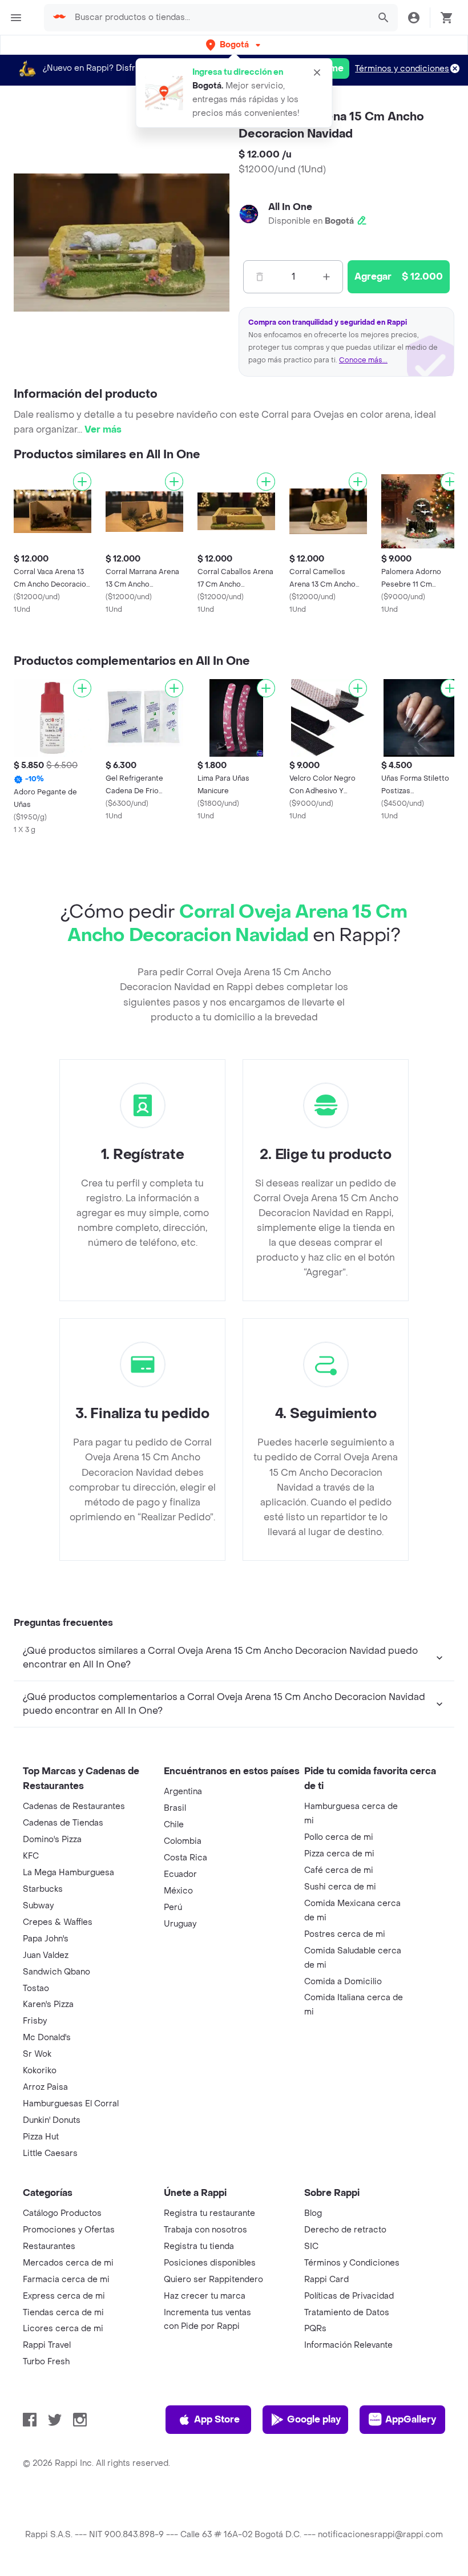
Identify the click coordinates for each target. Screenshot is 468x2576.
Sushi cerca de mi (340, 1887)
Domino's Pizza (52, 1840)
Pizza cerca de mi (339, 1854)
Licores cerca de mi (63, 2329)
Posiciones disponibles (210, 2263)
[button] (234, 45)
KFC (31, 1856)
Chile (174, 1825)
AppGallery (411, 2419)
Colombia (183, 1841)
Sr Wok (37, 2054)
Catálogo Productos (62, 2213)
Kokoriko (40, 2071)
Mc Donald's (47, 2038)
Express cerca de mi (64, 2296)
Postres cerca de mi (345, 1934)
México (178, 1891)
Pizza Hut (41, 2137)
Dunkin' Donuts (52, 2120)
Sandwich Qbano (57, 1972)
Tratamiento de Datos (347, 2313)
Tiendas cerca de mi (63, 2313)
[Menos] (260, 277)
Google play (314, 2419)
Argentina (183, 1792)
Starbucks (43, 1889)
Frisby (35, 2021)
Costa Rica (185, 1858)
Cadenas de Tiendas (63, 1823)
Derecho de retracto (345, 2230)
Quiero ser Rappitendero (213, 2280)
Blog (313, 2213)
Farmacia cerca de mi (66, 2280)
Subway (38, 1906)
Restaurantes (49, 2246)
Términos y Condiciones (352, 2263)
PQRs (315, 2329)
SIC (311, 2246)
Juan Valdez (46, 1955)
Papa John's (46, 1939)
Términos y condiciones (402, 69)
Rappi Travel (47, 2345)
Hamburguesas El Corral (71, 2104)
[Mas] (326, 277)
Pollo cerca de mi (339, 1837)
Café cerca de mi (339, 1870)
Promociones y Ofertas (69, 2230)
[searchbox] (219, 18)
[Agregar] (82, 482)
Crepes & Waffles (58, 1922)
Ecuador (180, 1874)
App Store (217, 2419)
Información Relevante (348, 2345)
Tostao (36, 1988)
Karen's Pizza (48, 2004)
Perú (173, 1907)
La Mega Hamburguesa (68, 1873)
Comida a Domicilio (343, 1982)
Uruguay (180, 1924)
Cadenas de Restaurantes (74, 1806)
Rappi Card (326, 2280)
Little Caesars (50, 2153)
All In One (290, 207)
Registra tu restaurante (209, 2213)
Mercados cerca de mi (68, 2263)
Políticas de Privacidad (349, 2296)
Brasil (175, 1808)
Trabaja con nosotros (205, 2230)
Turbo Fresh (46, 2362)
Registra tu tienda (199, 2246)
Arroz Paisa (45, 2087)
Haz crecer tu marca (205, 2296)
